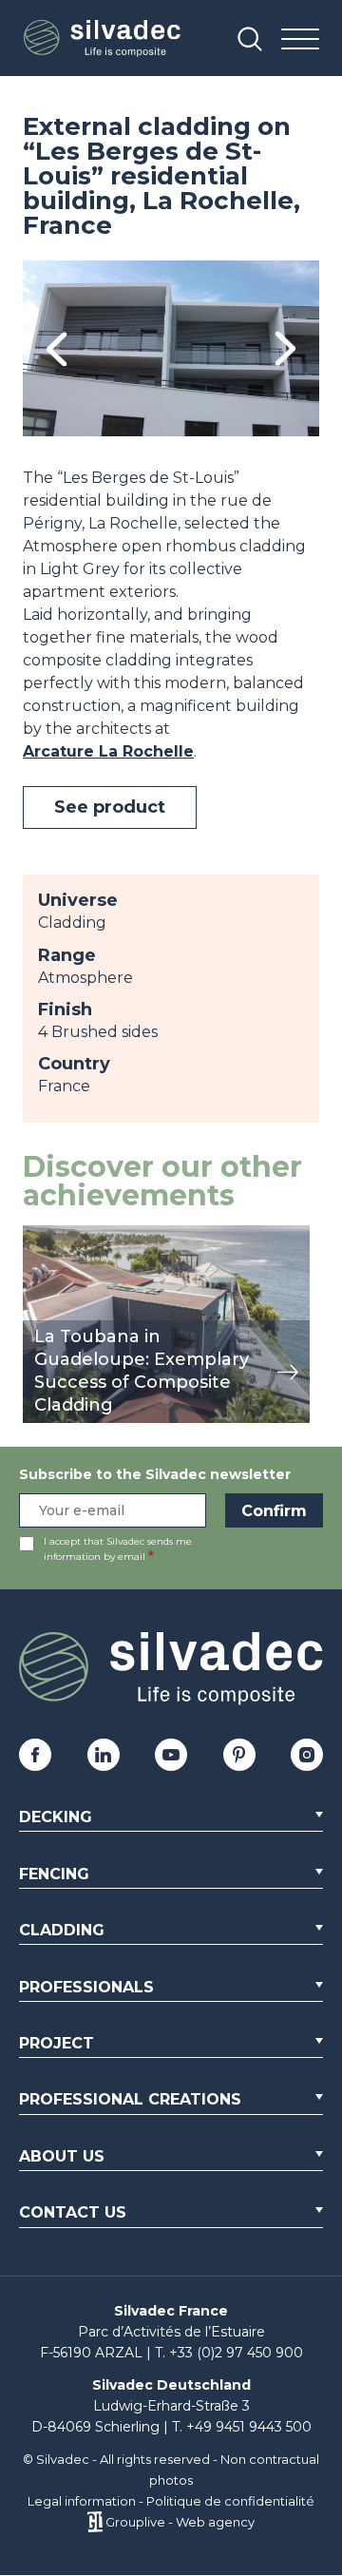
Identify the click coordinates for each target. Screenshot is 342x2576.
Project (57, 2043)
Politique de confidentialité (230, 2501)
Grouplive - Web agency (180, 2522)
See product (110, 807)
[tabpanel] (171, 348)
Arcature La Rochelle (108, 751)
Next (285, 348)
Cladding (62, 1930)
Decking (56, 1817)
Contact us (73, 2212)
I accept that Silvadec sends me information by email (118, 1549)
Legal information (82, 2501)
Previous (57, 348)
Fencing (54, 1874)
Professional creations (130, 2099)
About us (62, 2156)
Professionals (86, 1987)
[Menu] (300, 40)
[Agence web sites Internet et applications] (95, 2522)
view (40, 1235)
